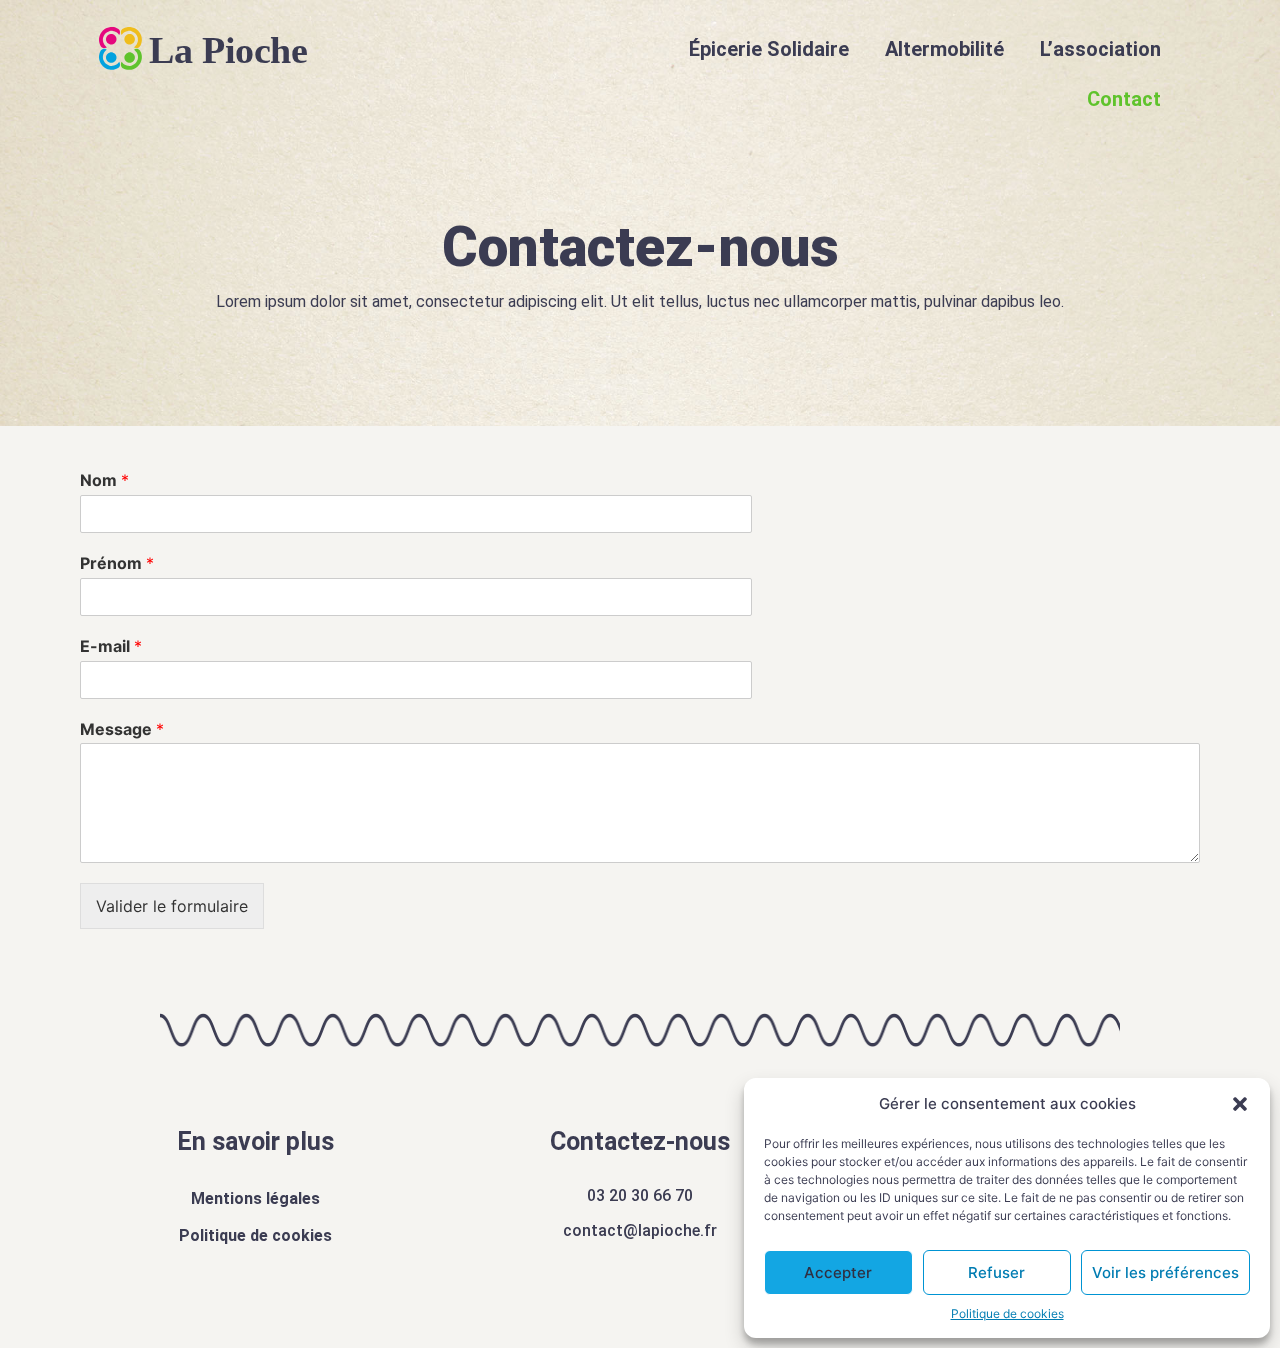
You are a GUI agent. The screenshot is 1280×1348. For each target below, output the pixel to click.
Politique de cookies (1007, 1313)
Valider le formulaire (172, 906)
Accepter (838, 1272)
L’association (1100, 49)
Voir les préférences (1165, 1272)
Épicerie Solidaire (769, 49)
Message (122, 729)
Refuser (996, 1272)
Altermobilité (944, 49)
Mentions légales (255, 1198)
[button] (1240, 1104)
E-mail (111, 646)
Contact (1124, 99)
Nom (104, 480)
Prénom (117, 563)
